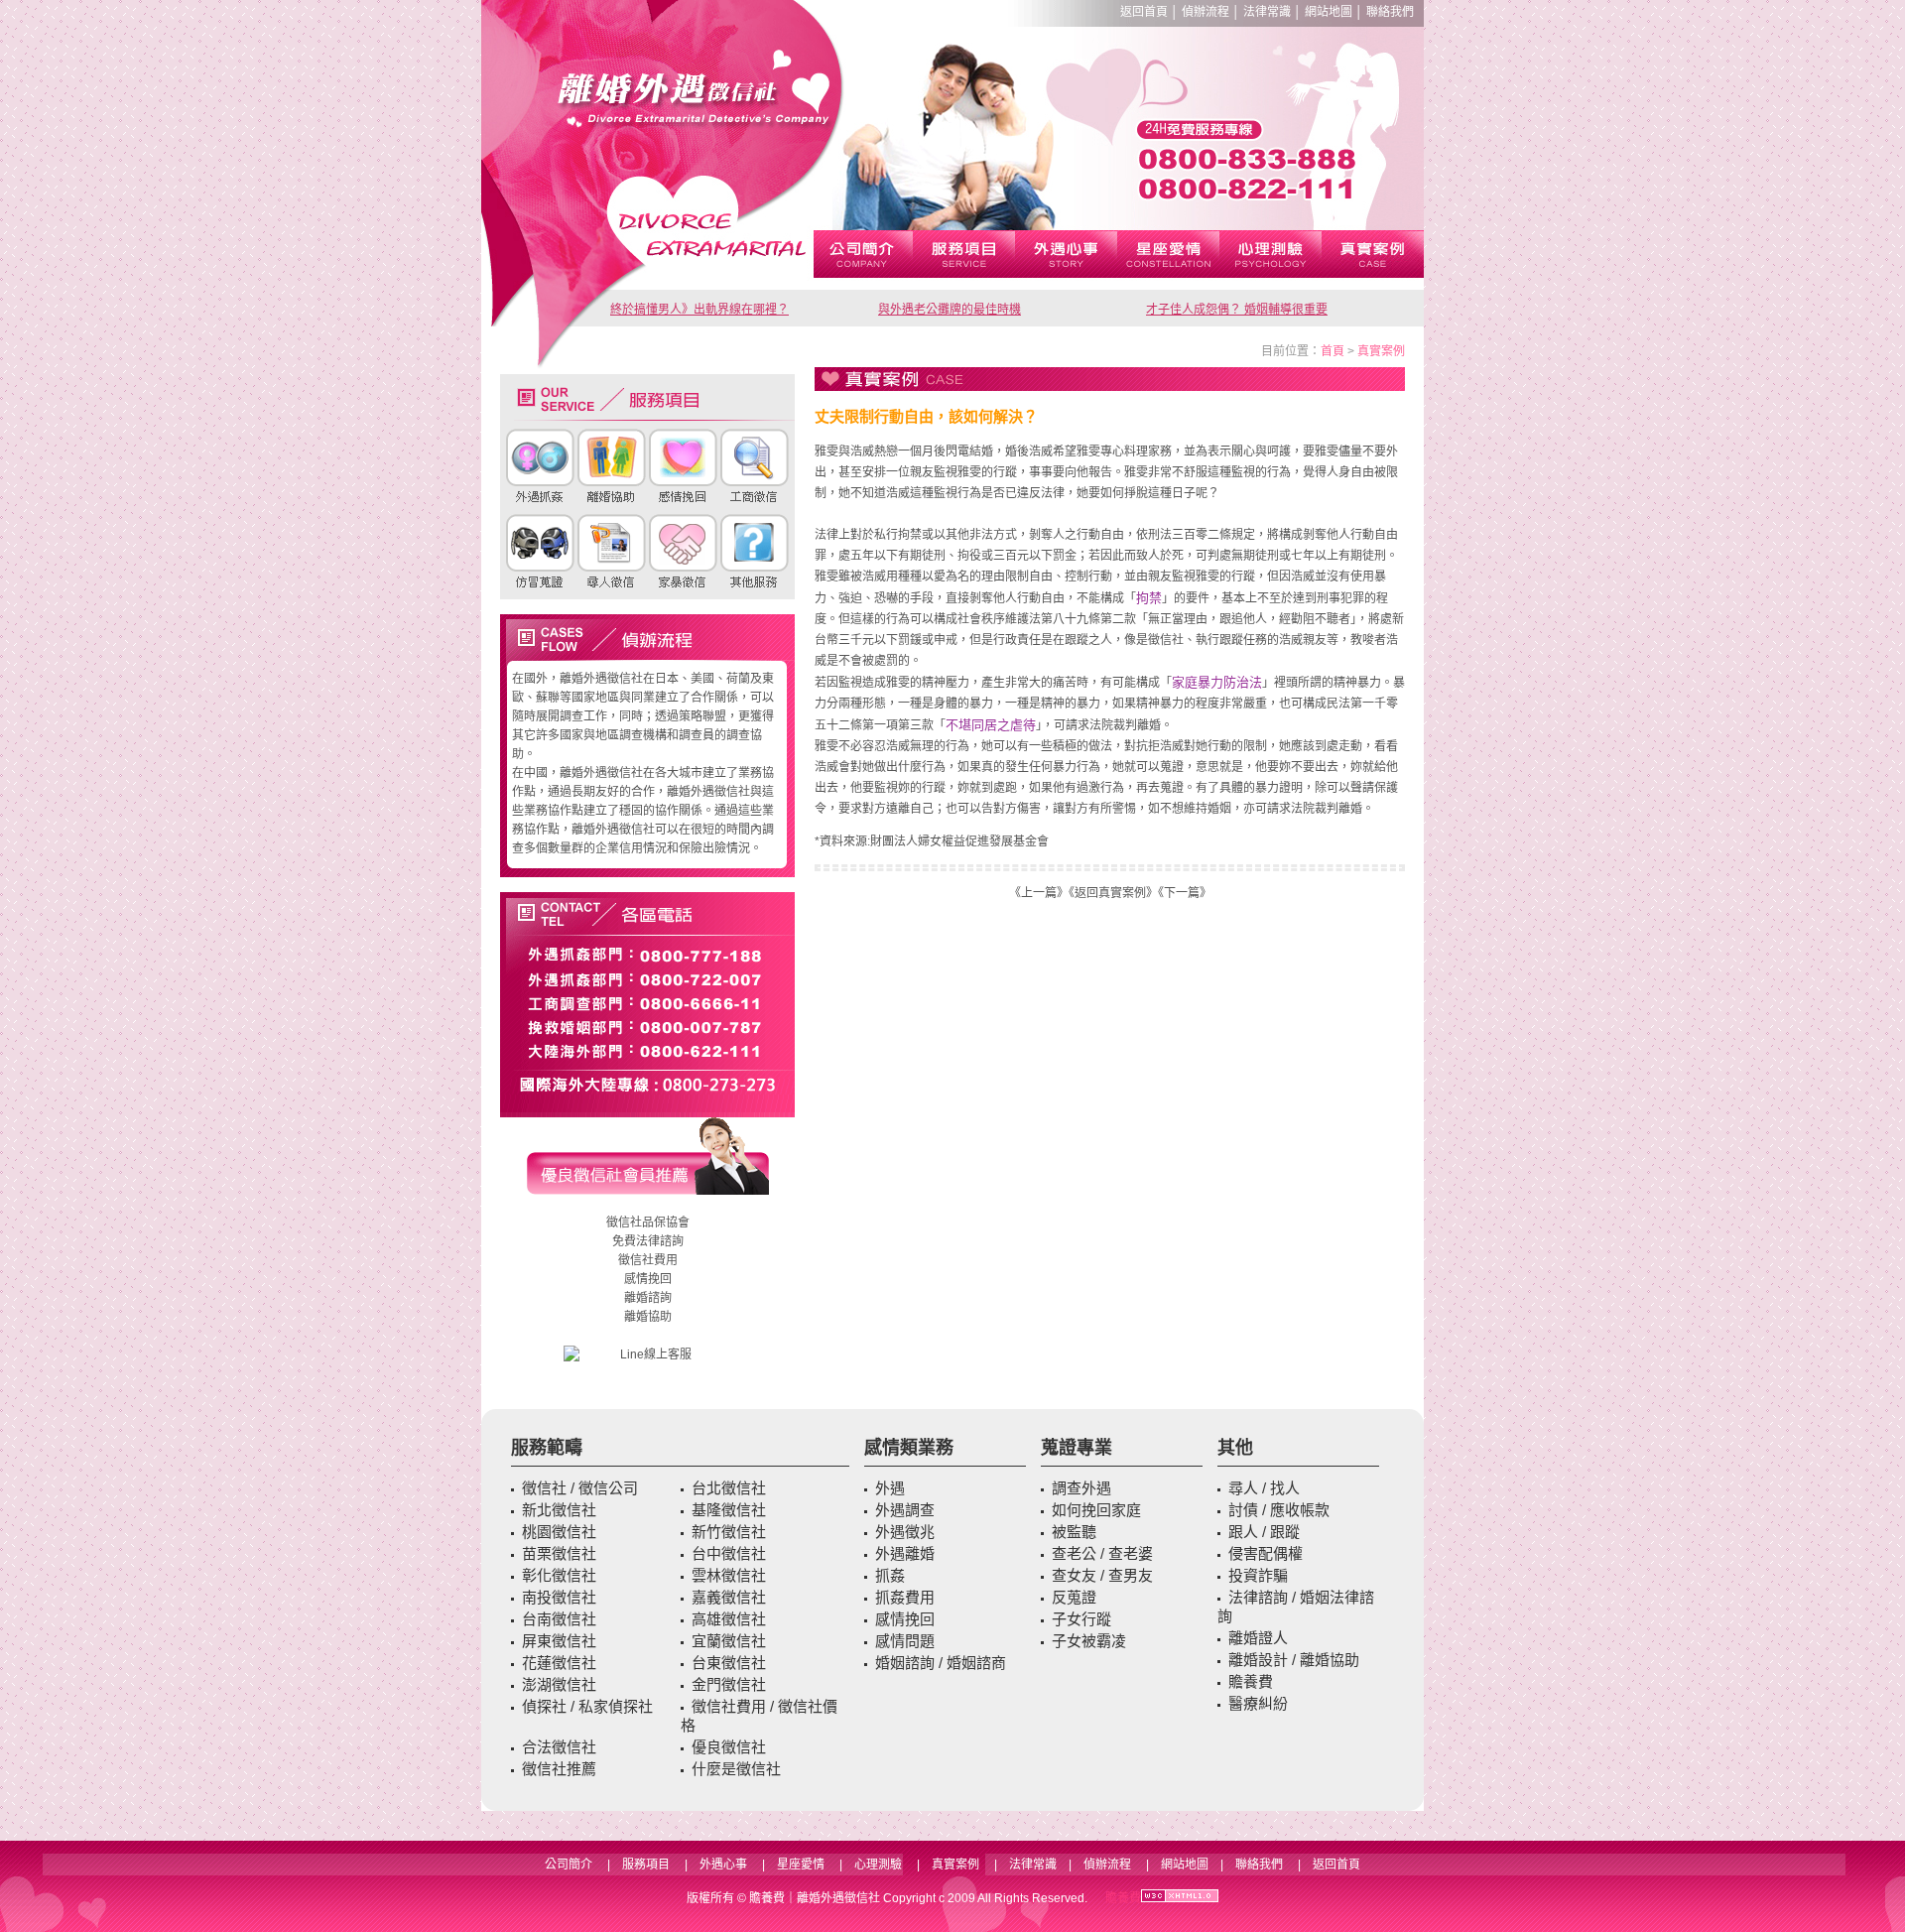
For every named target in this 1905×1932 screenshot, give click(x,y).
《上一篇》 (1039, 893)
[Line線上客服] (647, 1355)
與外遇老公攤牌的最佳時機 (950, 310)
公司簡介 (569, 1865)
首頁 (1333, 351)
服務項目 (646, 1865)
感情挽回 (648, 1279)
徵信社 (624, 1223)
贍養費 (767, 1898)
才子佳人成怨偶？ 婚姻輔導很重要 (1237, 310)
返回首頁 (1144, 12)
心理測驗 (878, 1865)
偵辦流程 (1206, 12)
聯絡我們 (1390, 12)
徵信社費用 (648, 1260)
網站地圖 (1329, 12)
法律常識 (1267, 12)
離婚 (636, 1298)
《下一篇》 (1185, 893)
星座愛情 (801, 1865)
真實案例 (1381, 351)
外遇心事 (723, 1865)
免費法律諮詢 (648, 1241)
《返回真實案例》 (1113, 893)
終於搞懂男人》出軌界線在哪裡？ (699, 310)
